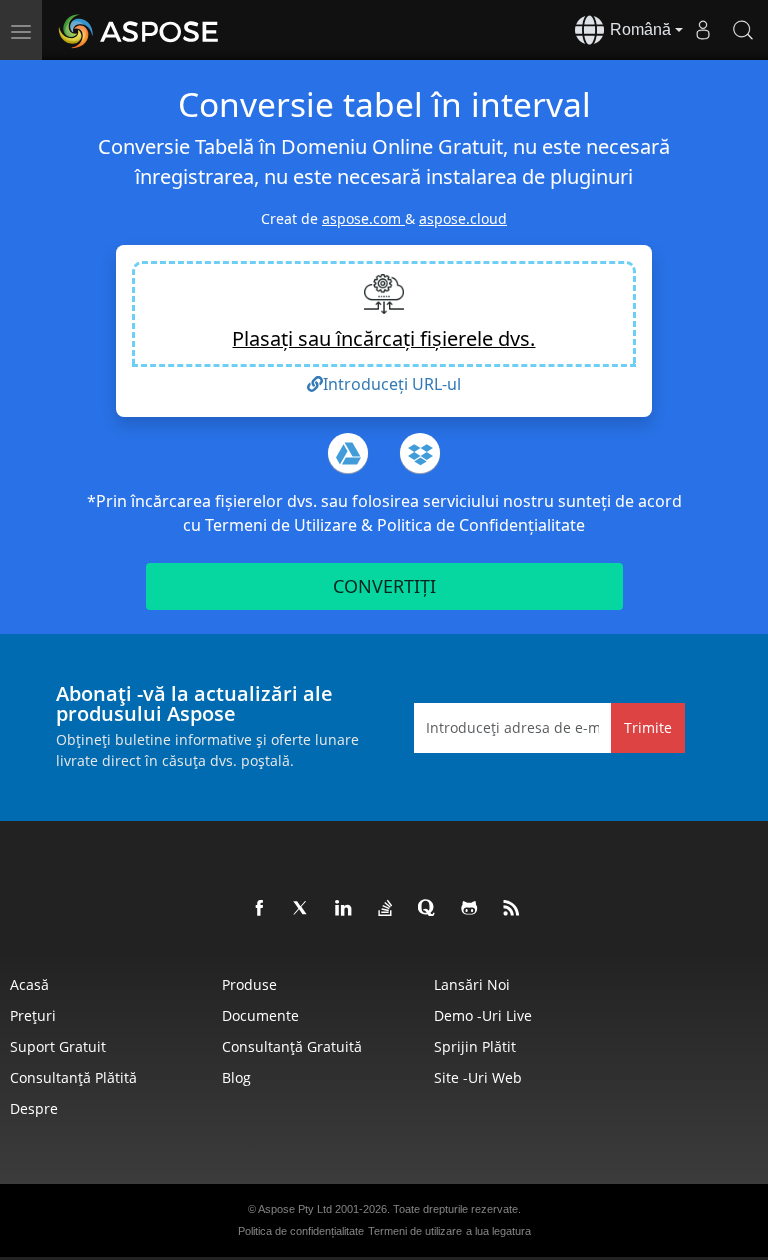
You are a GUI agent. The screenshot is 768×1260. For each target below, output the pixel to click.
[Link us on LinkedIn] (344, 909)
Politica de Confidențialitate (481, 525)
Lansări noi (472, 984)
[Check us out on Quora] (428, 909)
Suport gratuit (58, 1046)
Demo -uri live (483, 1015)
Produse (249, 984)
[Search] (743, 30)
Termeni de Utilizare (283, 525)
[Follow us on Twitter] (302, 909)
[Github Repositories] (470, 909)
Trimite (648, 727)
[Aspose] (139, 30)
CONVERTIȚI (383, 586)
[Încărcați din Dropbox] (420, 453)
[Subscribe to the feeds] (512, 909)
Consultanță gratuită (292, 1046)
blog (236, 1077)
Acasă (29, 984)
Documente (260, 1015)
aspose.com (363, 218)
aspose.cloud (463, 218)
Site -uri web (478, 1077)
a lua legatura (498, 1231)
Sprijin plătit (475, 1046)
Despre (34, 1108)
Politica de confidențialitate (301, 1231)
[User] (703, 30)
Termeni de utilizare (415, 1231)
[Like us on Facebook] (260, 909)
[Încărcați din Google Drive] (348, 453)
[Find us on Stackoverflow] (386, 909)
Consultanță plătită (73, 1077)
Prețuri (33, 1015)
